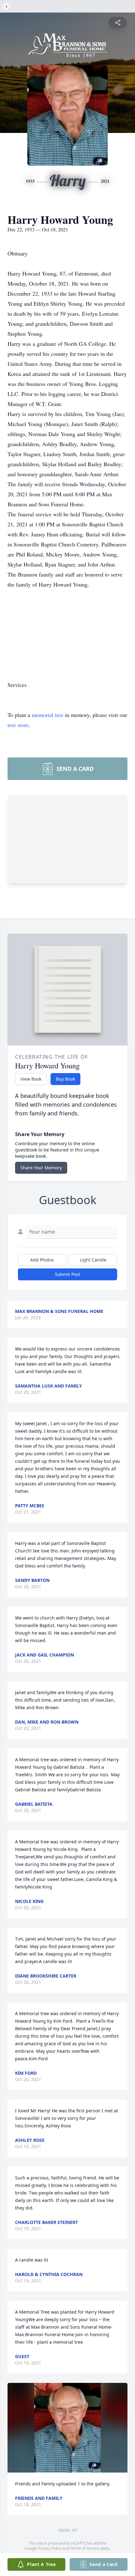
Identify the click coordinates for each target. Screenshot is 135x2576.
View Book (31, 1079)
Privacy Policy (50, 2548)
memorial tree (48, 715)
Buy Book (65, 1079)
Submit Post (67, 1274)
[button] (67, 2428)
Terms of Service (85, 2548)
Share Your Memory (41, 1168)
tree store (18, 725)
